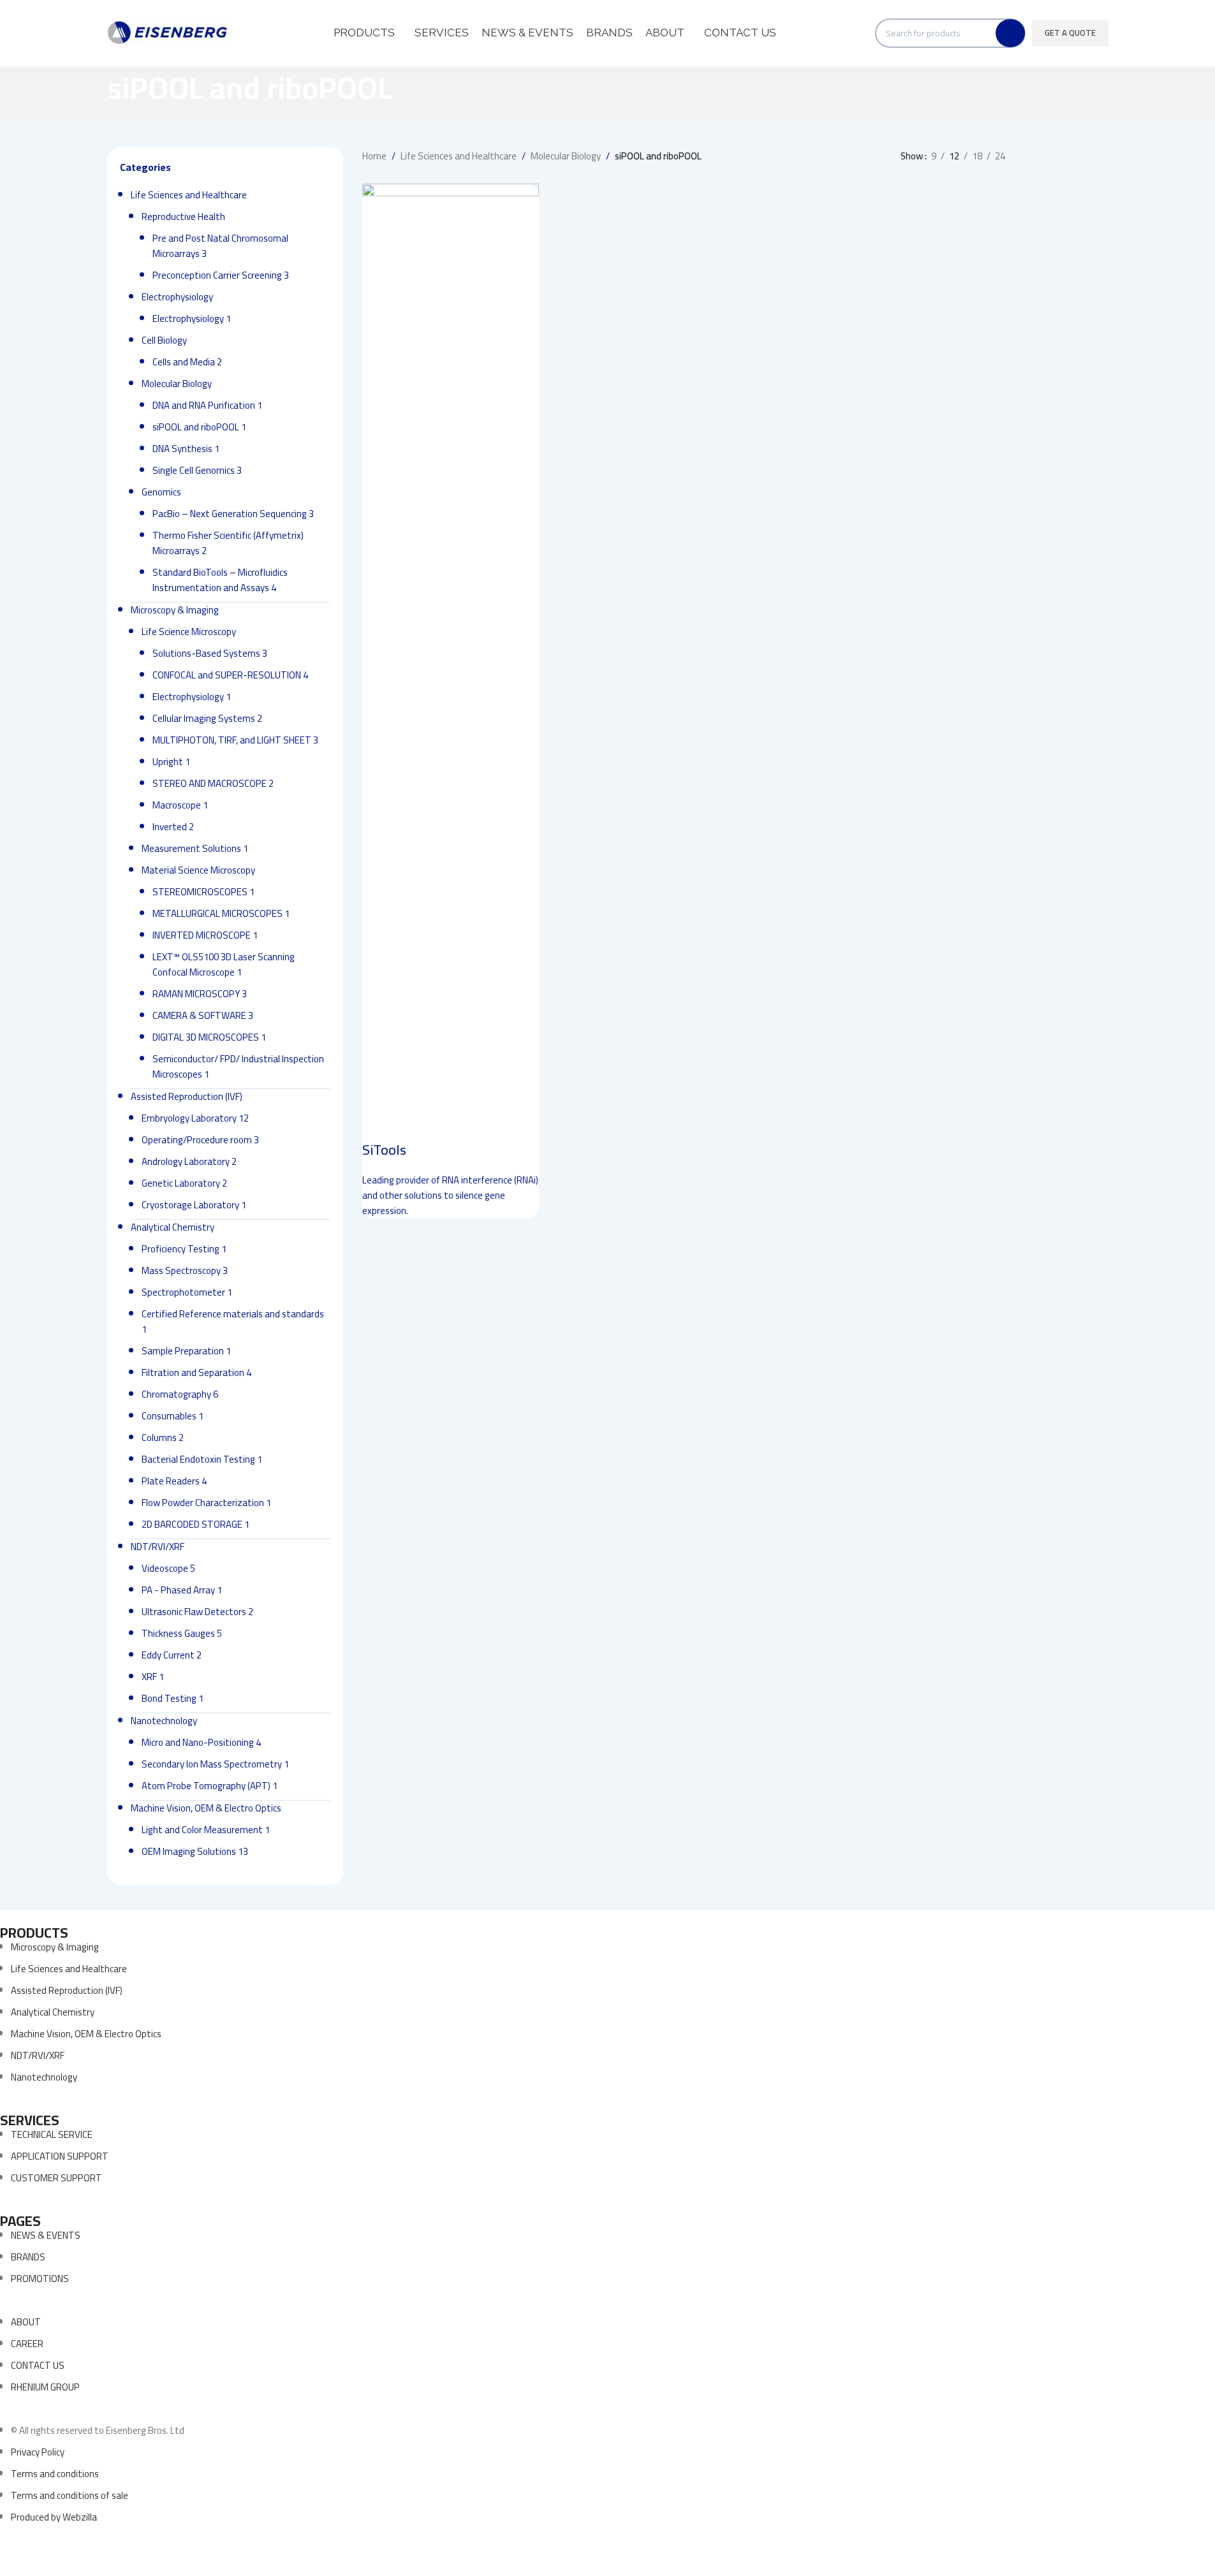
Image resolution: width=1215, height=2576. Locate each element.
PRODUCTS (34, 1933)
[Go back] (91, 94)
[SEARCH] (1010, 33)
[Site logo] (168, 32)
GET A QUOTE (1070, 33)
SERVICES (30, 2120)
